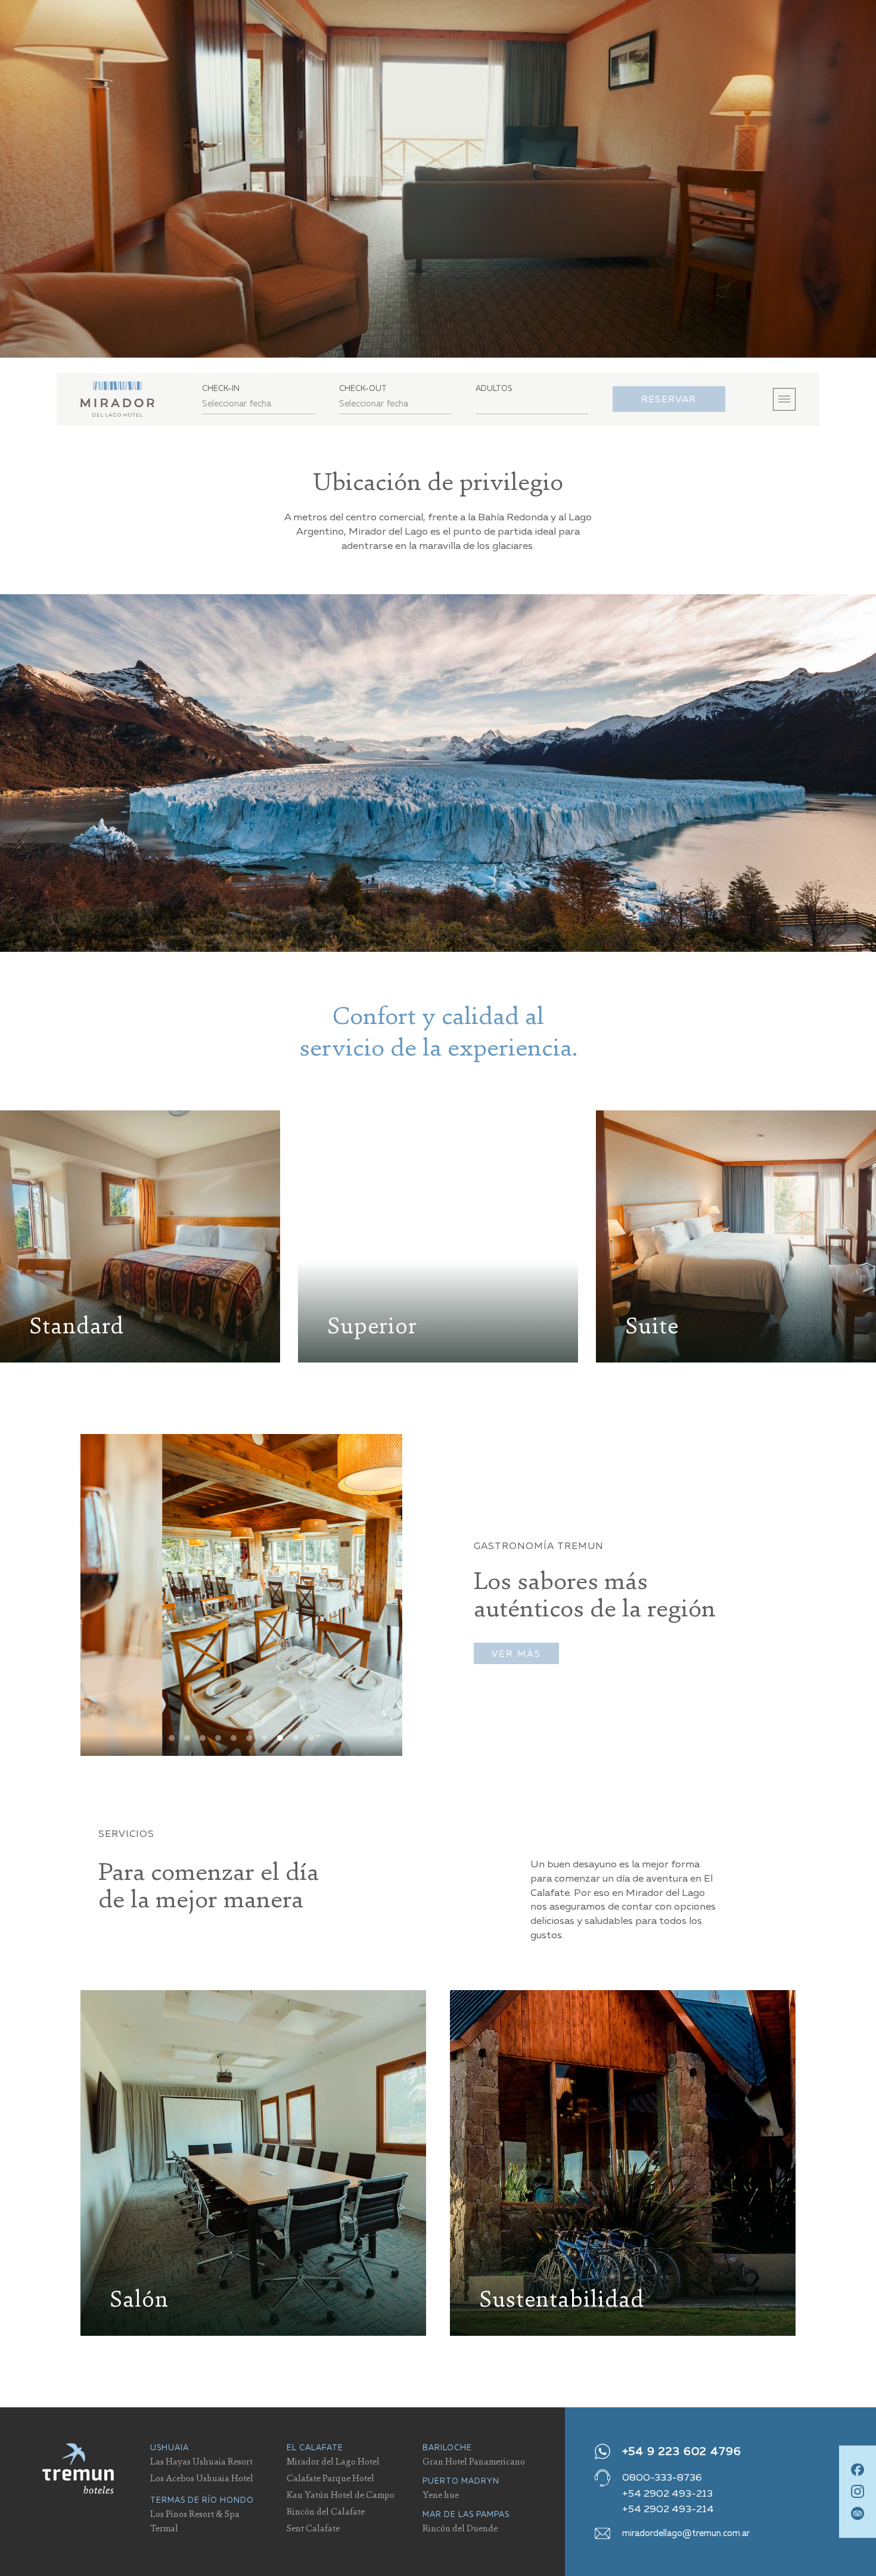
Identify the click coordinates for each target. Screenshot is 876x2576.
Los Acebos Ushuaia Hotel (202, 2478)
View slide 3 (203, 1738)
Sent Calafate (313, 2528)
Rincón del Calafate (326, 2511)
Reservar (669, 399)
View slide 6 (249, 1738)
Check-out (363, 388)
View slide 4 (218, 1738)
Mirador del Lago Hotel (333, 2461)
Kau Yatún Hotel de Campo (341, 2494)
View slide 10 (311, 1738)
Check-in (221, 388)
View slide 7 (265, 1738)
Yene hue (441, 2494)
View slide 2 (187, 1738)
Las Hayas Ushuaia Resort (201, 2461)
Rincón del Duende (460, 2528)
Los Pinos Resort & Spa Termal (195, 2521)
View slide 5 (234, 1738)
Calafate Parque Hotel (330, 2478)
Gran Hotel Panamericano (474, 2461)
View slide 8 (280, 1738)
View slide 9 (296, 1738)
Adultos (494, 388)
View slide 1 (172, 1738)
